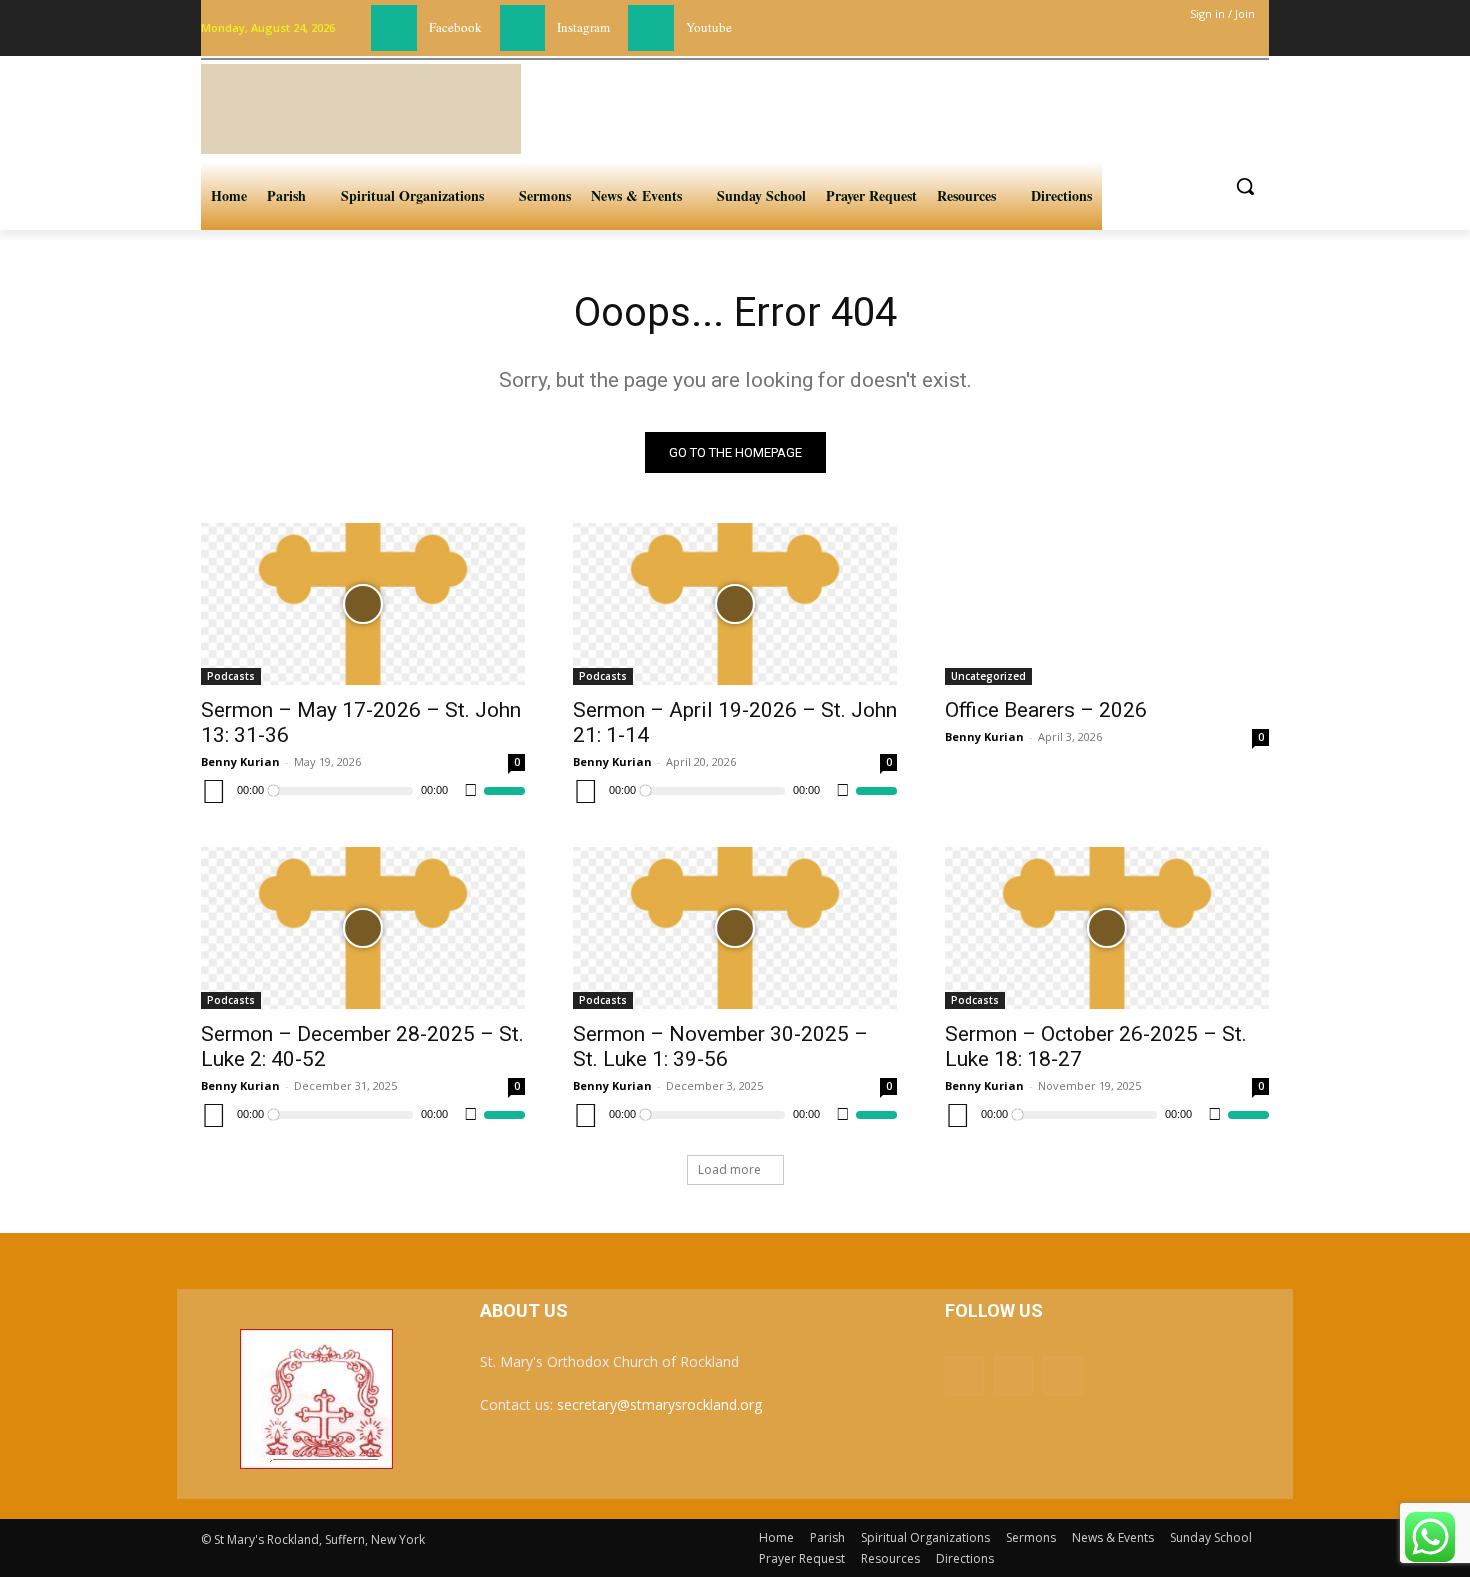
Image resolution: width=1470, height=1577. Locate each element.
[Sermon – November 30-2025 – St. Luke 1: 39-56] (735, 928)
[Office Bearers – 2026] (1107, 604)
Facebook (455, 27)
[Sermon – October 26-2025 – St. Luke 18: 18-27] (1107, 928)
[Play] (214, 791)
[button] (1245, 186)
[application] (363, 791)
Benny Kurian (240, 761)
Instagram (583, 27)
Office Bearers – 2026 (1046, 710)
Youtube (709, 27)
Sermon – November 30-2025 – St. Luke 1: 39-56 (720, 1046)
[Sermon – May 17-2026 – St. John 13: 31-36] (363, 604)
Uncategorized (988, 676)
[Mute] (471, 791)
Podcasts (231, 676)
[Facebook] (394, 28)
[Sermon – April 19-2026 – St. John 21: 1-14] (735, 604)
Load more (729, 1169)
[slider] (504, 791)
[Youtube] (651, 28)
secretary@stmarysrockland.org (659, 1404)
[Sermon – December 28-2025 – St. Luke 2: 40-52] (363, 928)
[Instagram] (523, 28)
